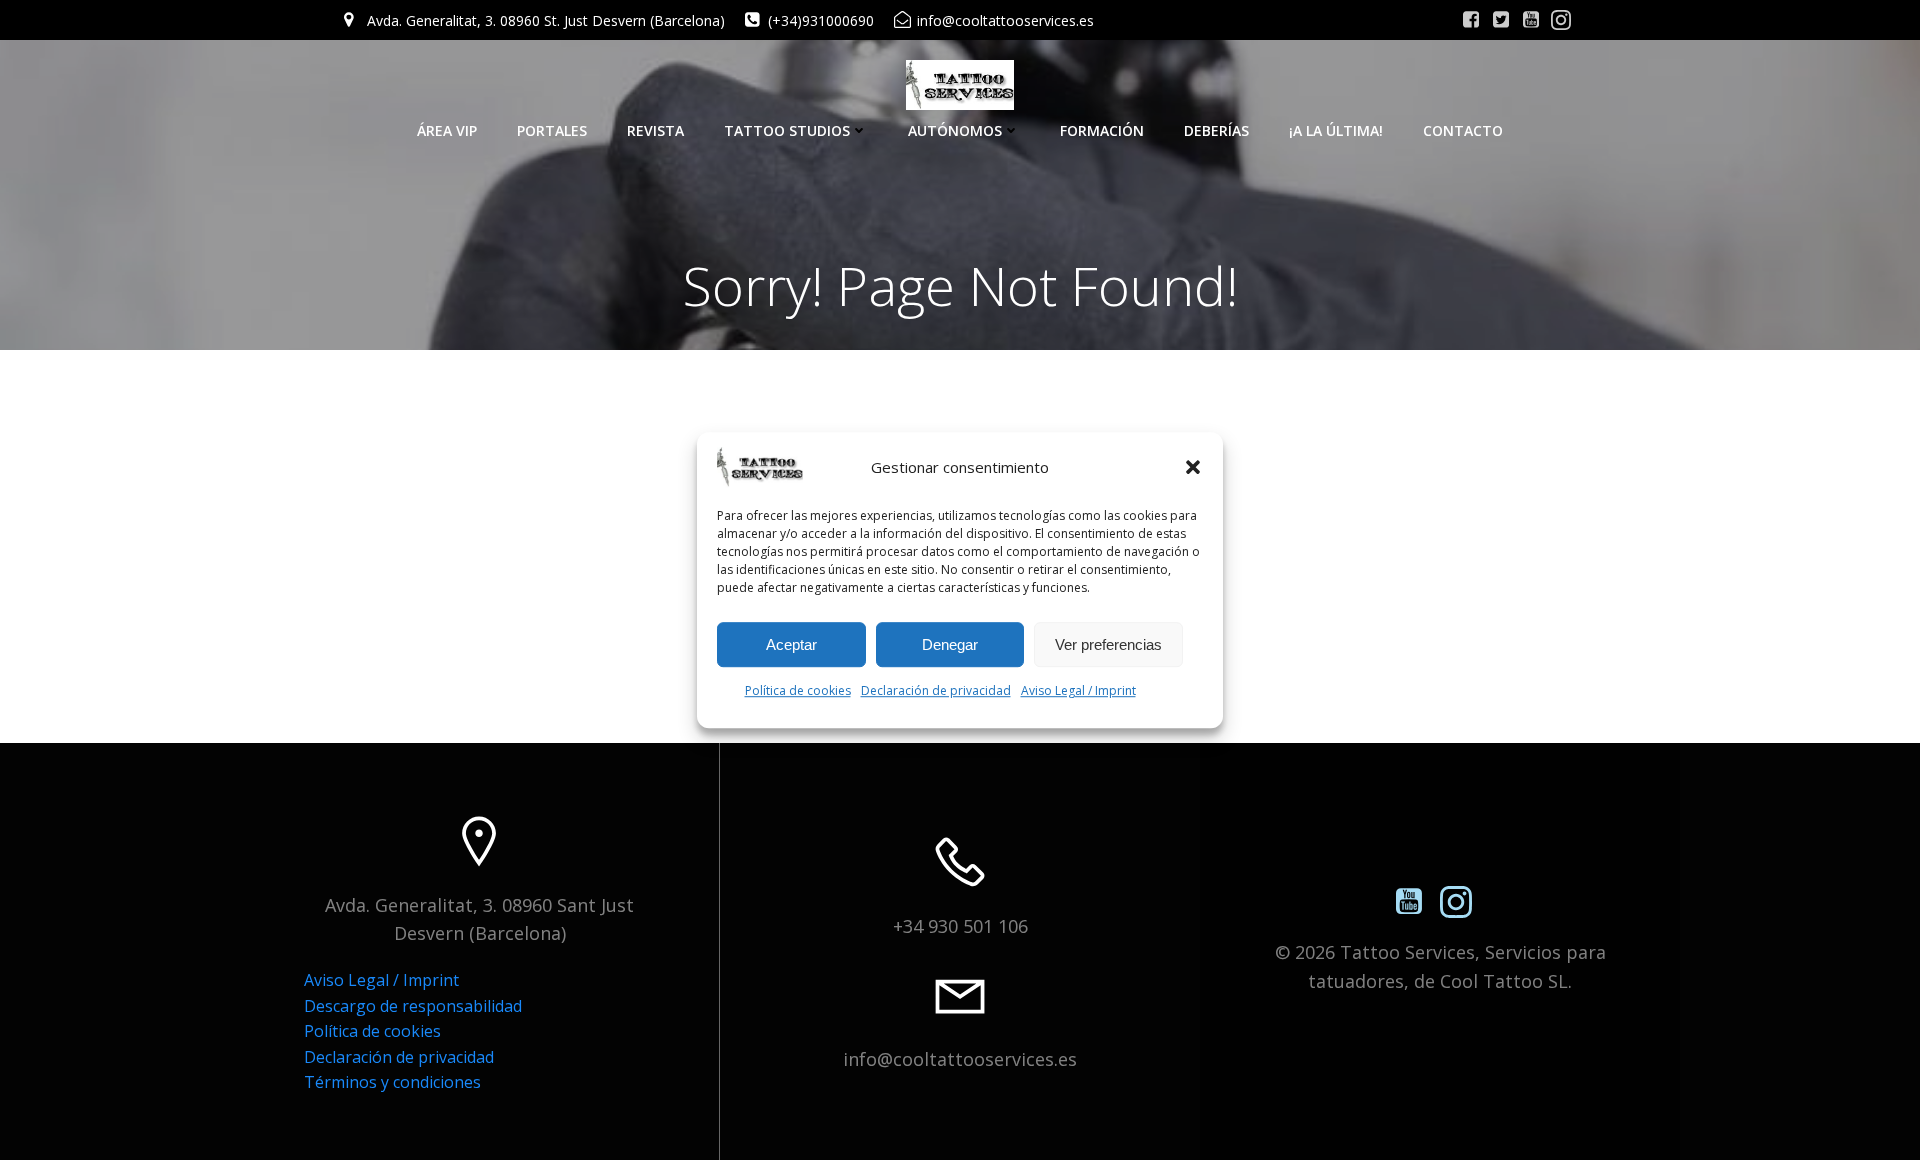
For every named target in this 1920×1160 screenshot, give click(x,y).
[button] (1193, 467)
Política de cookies (798, 690)
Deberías (1216, 130)
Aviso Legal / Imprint (1078, 690)
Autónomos (955, 130)
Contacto (1463, 130)
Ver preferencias (1108, 644)
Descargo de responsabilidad (413, 1006)
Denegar (950, 644)
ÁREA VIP (447, 130)
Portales (552, 130)
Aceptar (791, 644)
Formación (1102, 130)
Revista (655, 130)
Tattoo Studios (787, 130)
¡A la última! (1336, 130)
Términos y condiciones (392, 1082)
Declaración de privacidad (936, 690)
